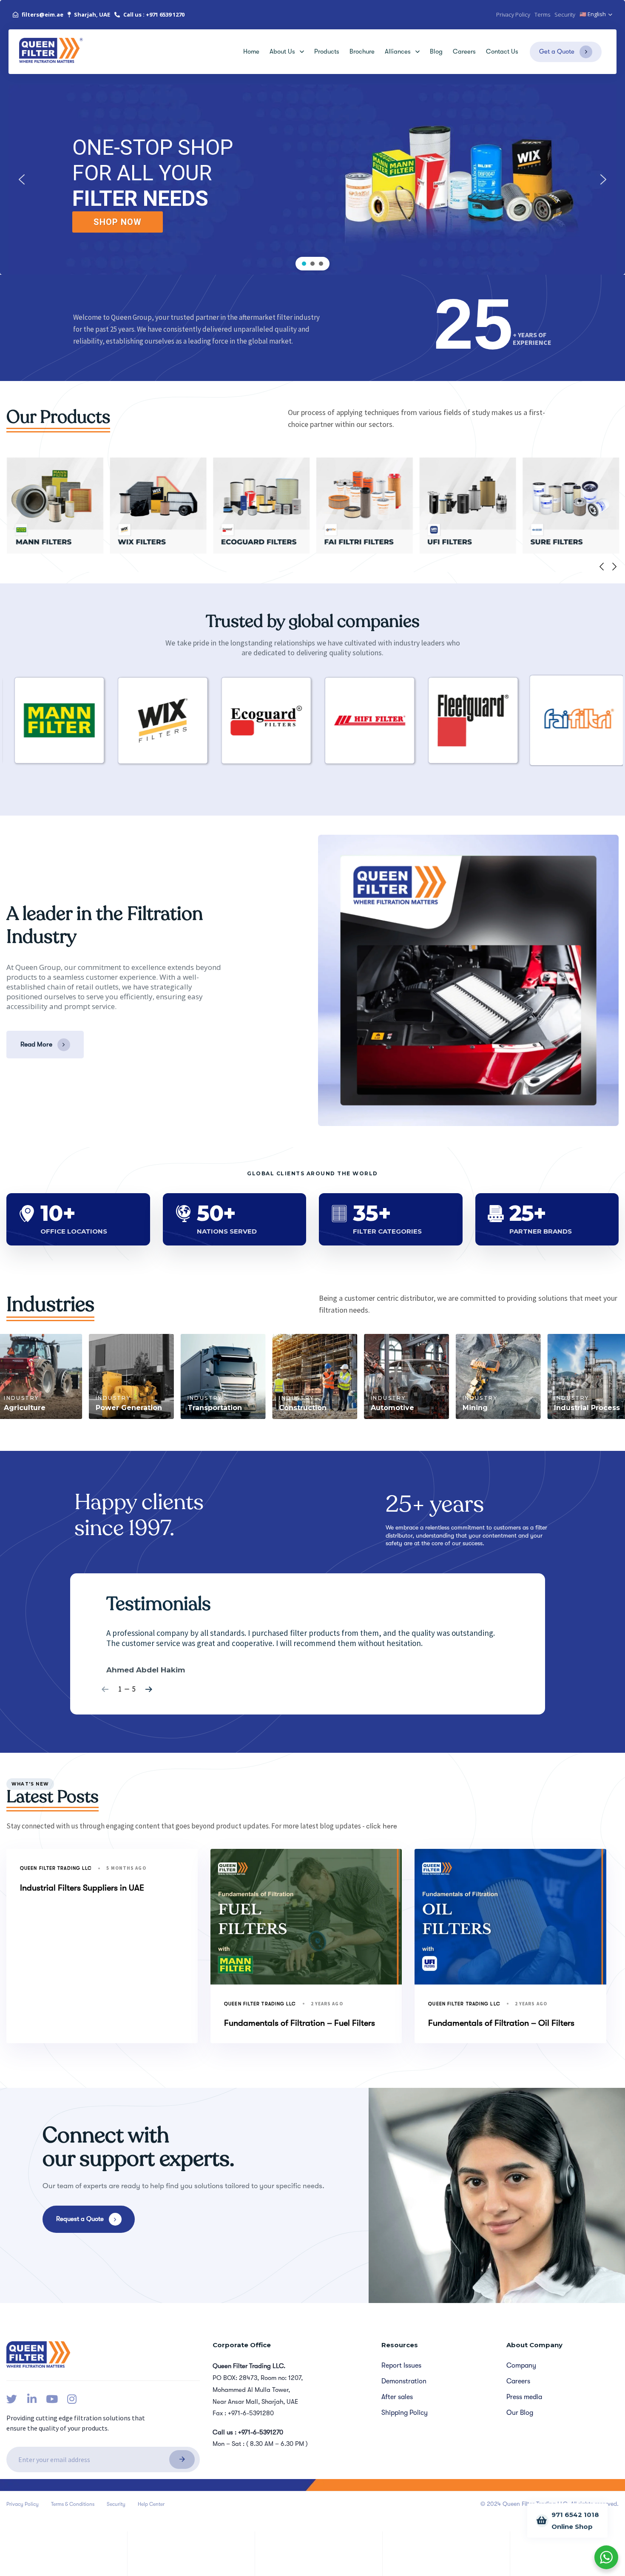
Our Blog (520, 2413)
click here (382, 1826)
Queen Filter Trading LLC (56, 1868)
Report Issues (401, 2366)
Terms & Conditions (73, 2504)
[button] (596, 15)
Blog (436, 51)
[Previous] (602, 566)
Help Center (151, 2504)
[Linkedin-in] (32, 2399)
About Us (282, 51)
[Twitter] (12, 2399)
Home (251, 51)
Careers (464, 51)
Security (116, 2504)
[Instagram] (72, 2399)
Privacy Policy (23, 2504)
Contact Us (502, 51)
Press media (524, 2397)
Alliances (398, 51)
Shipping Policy (405, 2413)
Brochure (362, 51)
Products (327, 51)
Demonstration (404, 2381)
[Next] (614, 566)
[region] (312, 180)
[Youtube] (52, 2399)
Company (521, 2366)
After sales (397, 2397)
